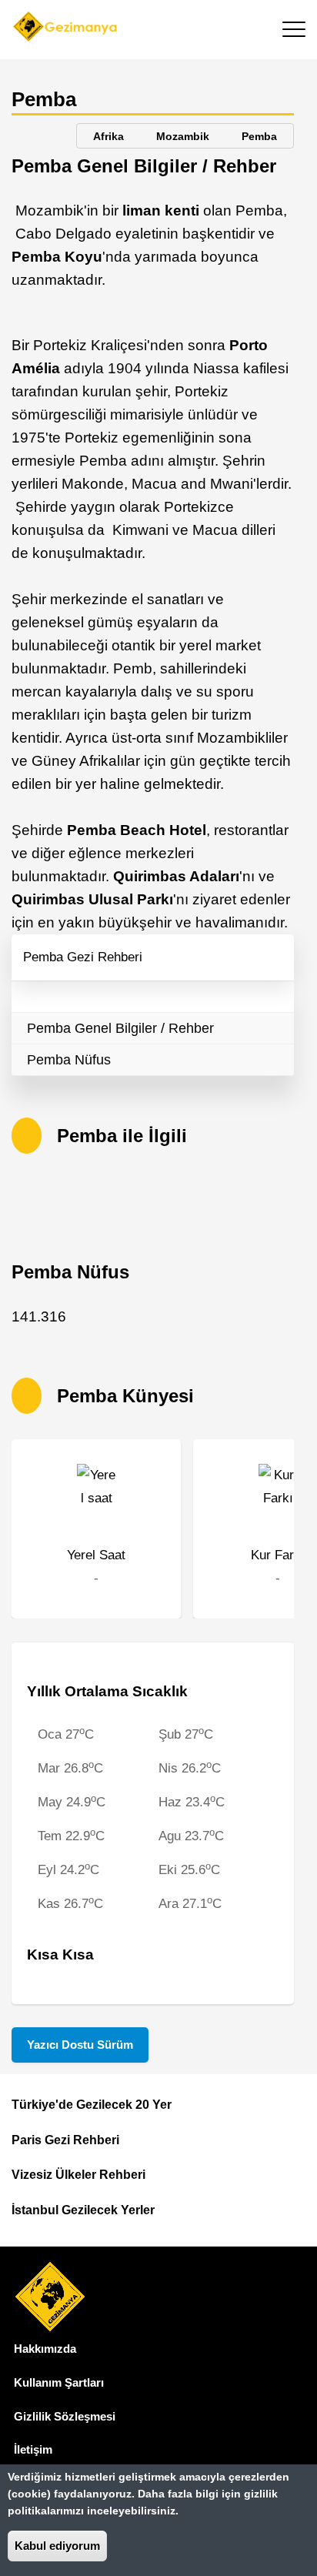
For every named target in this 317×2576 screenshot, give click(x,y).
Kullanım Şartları (59, 2382)
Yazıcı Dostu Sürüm (80, 2045)
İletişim (33, 2449)
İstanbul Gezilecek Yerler (83, 2210)
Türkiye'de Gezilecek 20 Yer (92, 2105)
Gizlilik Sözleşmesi (65, 2416)
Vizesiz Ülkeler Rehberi (78, 2175)
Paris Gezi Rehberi (65, 2140)
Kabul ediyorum (57, 2546)
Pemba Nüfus (69, 1060)
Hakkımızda (45, 2349)
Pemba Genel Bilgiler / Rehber (120, 1028)
